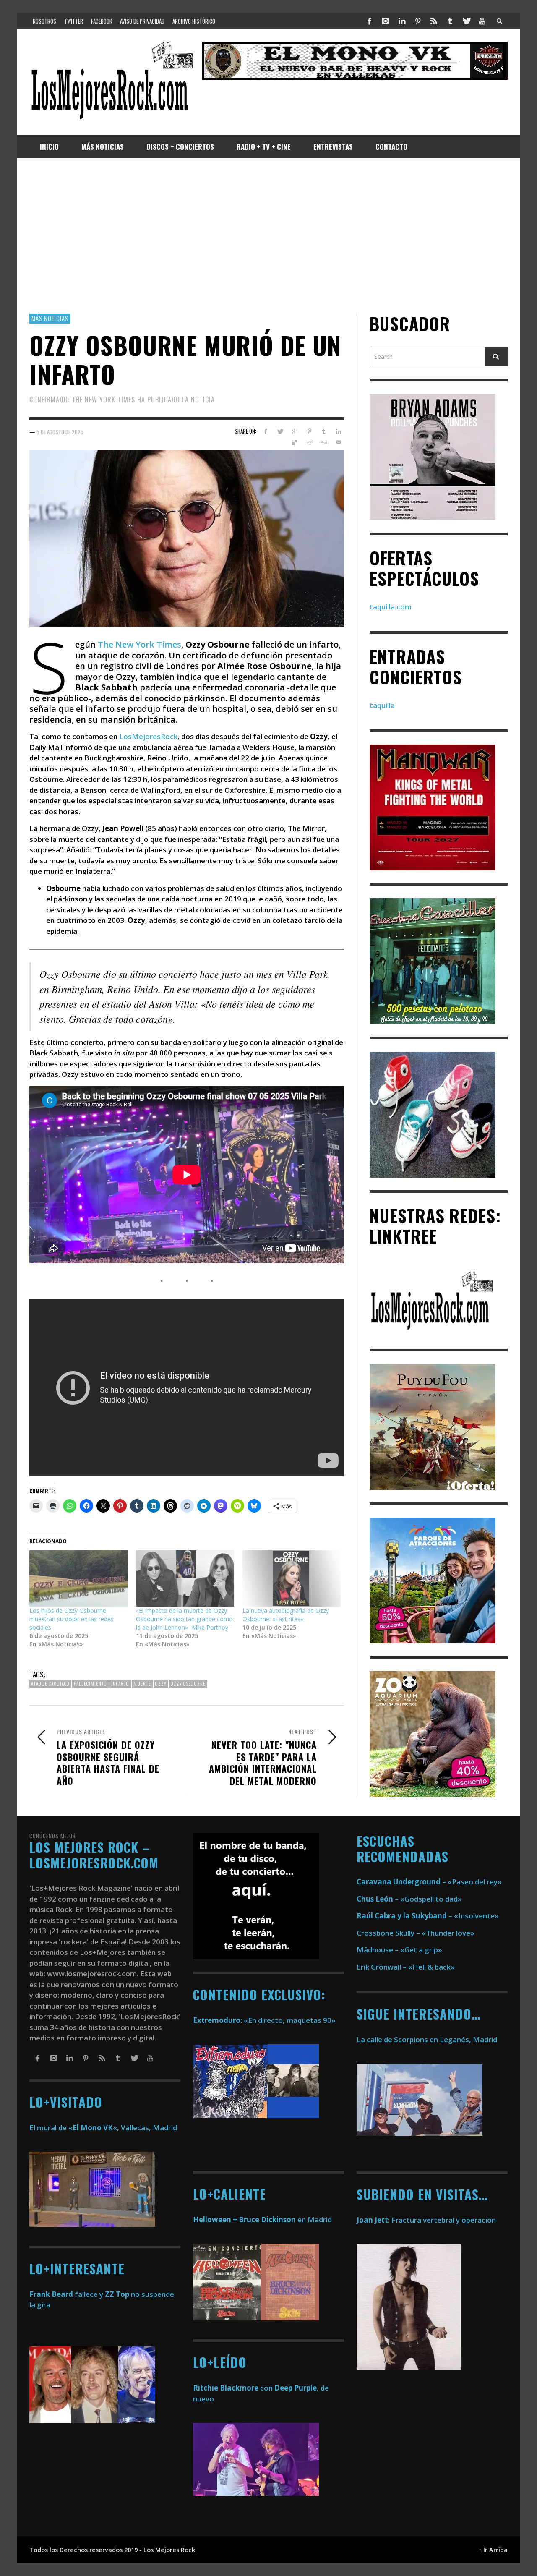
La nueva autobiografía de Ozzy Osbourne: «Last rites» (286, 1615)
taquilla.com (391, 607)
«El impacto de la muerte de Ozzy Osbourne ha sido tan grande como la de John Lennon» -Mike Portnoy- (184, 1619)
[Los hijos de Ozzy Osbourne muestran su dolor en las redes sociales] (78, 1578)
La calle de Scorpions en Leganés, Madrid (428, 2039)
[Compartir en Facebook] (265, 431)
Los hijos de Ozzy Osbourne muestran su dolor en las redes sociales (72, 1619)
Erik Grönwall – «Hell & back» (406, 1967)
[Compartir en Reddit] (309, 442)
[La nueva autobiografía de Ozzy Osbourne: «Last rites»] (292, 1578)
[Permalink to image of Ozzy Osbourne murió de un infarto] (187, 537)
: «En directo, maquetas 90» (264, 2020)
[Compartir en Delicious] (295, 442)
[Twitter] (466, 21)
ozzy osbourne (188, 1684)
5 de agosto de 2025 (60, 431)
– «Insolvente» (428, 1916)
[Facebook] (370, 21)
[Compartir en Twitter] (280, 431)
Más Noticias (50, 318)
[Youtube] (482, 21)
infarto (120, 1684)
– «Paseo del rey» (429, 1882)
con (233, 2388)
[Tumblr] (450, 21)
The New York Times (139, 644)
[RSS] (434, 21)
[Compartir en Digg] (324, 442)
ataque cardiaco (50, 1684)
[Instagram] (386, 21)
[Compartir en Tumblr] (324, 431)
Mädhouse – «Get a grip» (399, 1950)
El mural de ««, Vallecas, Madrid (103, 2128)
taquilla (382, 705)
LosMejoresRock (148, 736)
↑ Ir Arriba (493, 2550)
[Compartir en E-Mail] (338, 442)
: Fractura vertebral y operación (426, 2220)
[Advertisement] (268, 236)
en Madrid (262, 2219)
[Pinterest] (418, 21)
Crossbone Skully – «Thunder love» (416, 1933)
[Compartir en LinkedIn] (338, 431)
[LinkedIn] (401, 21)
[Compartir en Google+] (295, 431)
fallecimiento (90, 1684)
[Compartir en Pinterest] (309, 431)
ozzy (161, 1684)
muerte (142, 1684)
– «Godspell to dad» (409, 1899)
